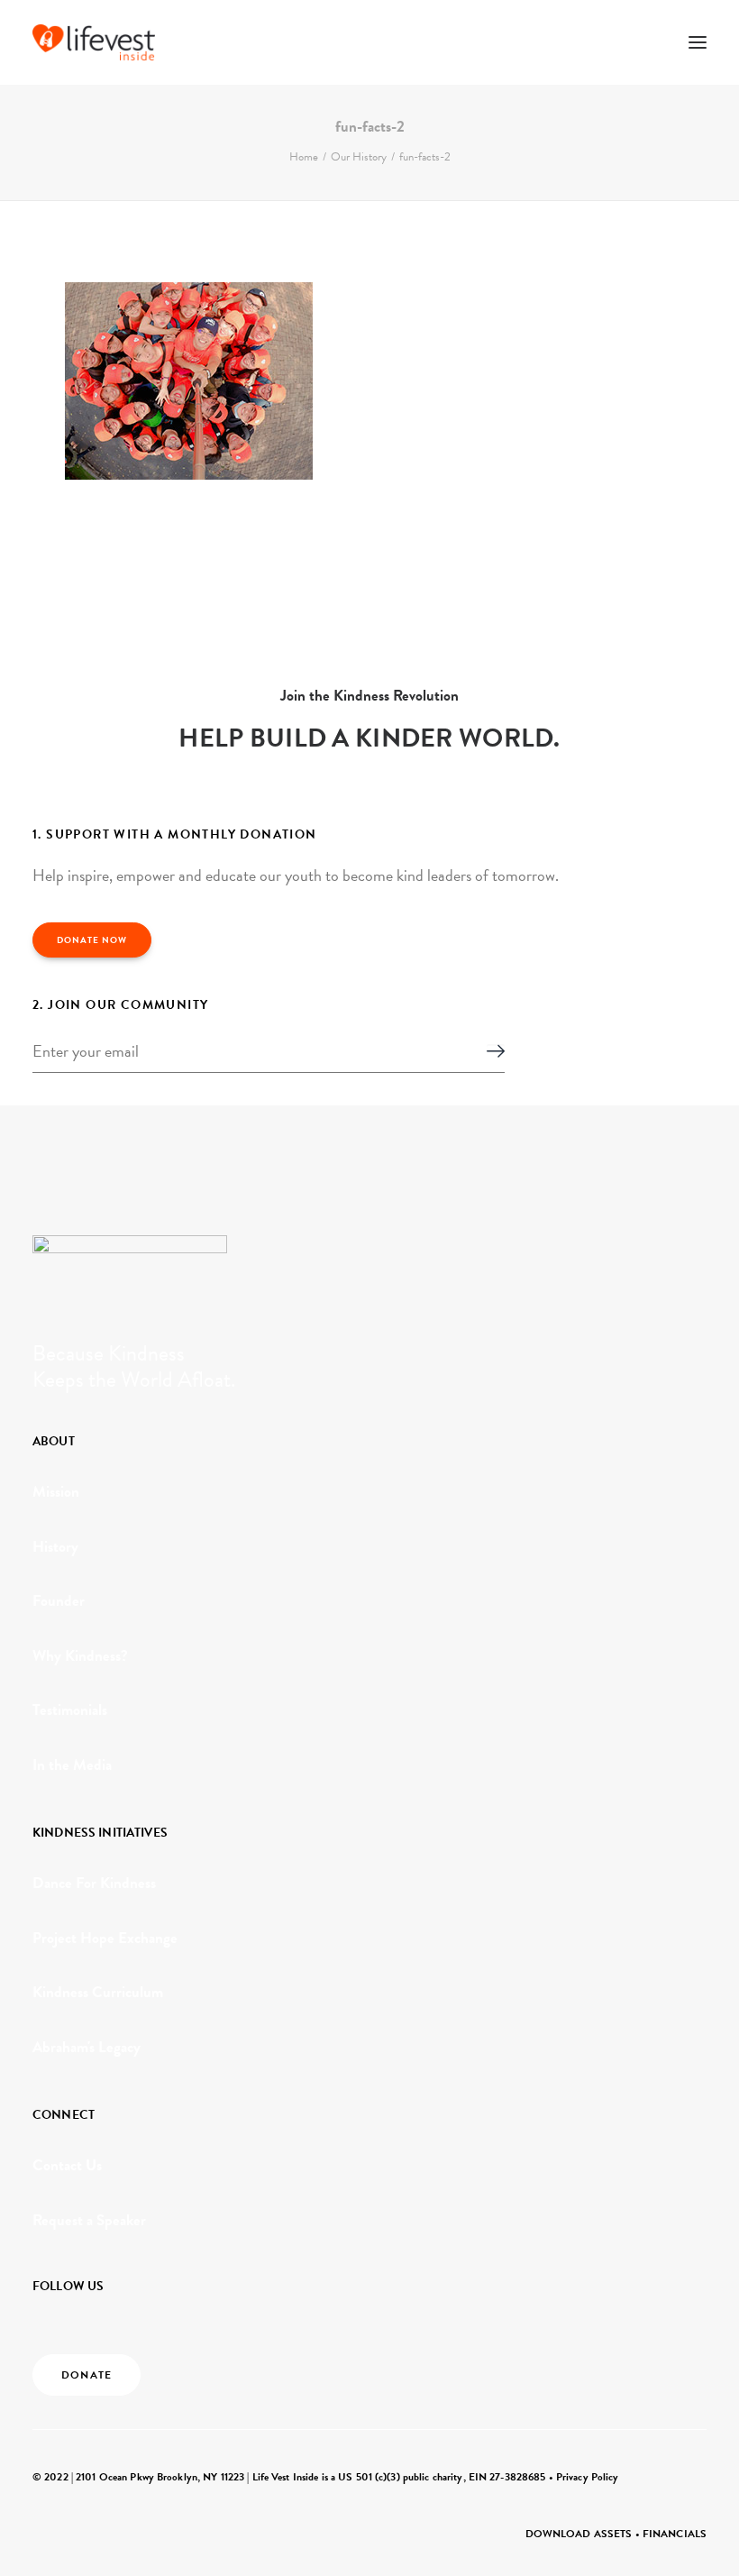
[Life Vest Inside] (94, 42)
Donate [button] (87, 2375)
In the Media (72, 1765)
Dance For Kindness (94, 1883)
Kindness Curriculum (98, 1992)
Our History (359, 157)
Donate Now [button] (92, 940)
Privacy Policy (588, 2477)
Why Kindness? (80, 1656)
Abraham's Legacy (87, 2047)
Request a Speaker (89, 2220)
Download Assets (579, 2534)
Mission (56, 1492)
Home (304, 157)
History (55, 1547)
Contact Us (67, 2165)
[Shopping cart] (644, 42)
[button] (698, 42)
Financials (675, 2534)
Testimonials (70, 1710)
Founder (59, 1601)
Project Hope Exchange (105, 1938)
